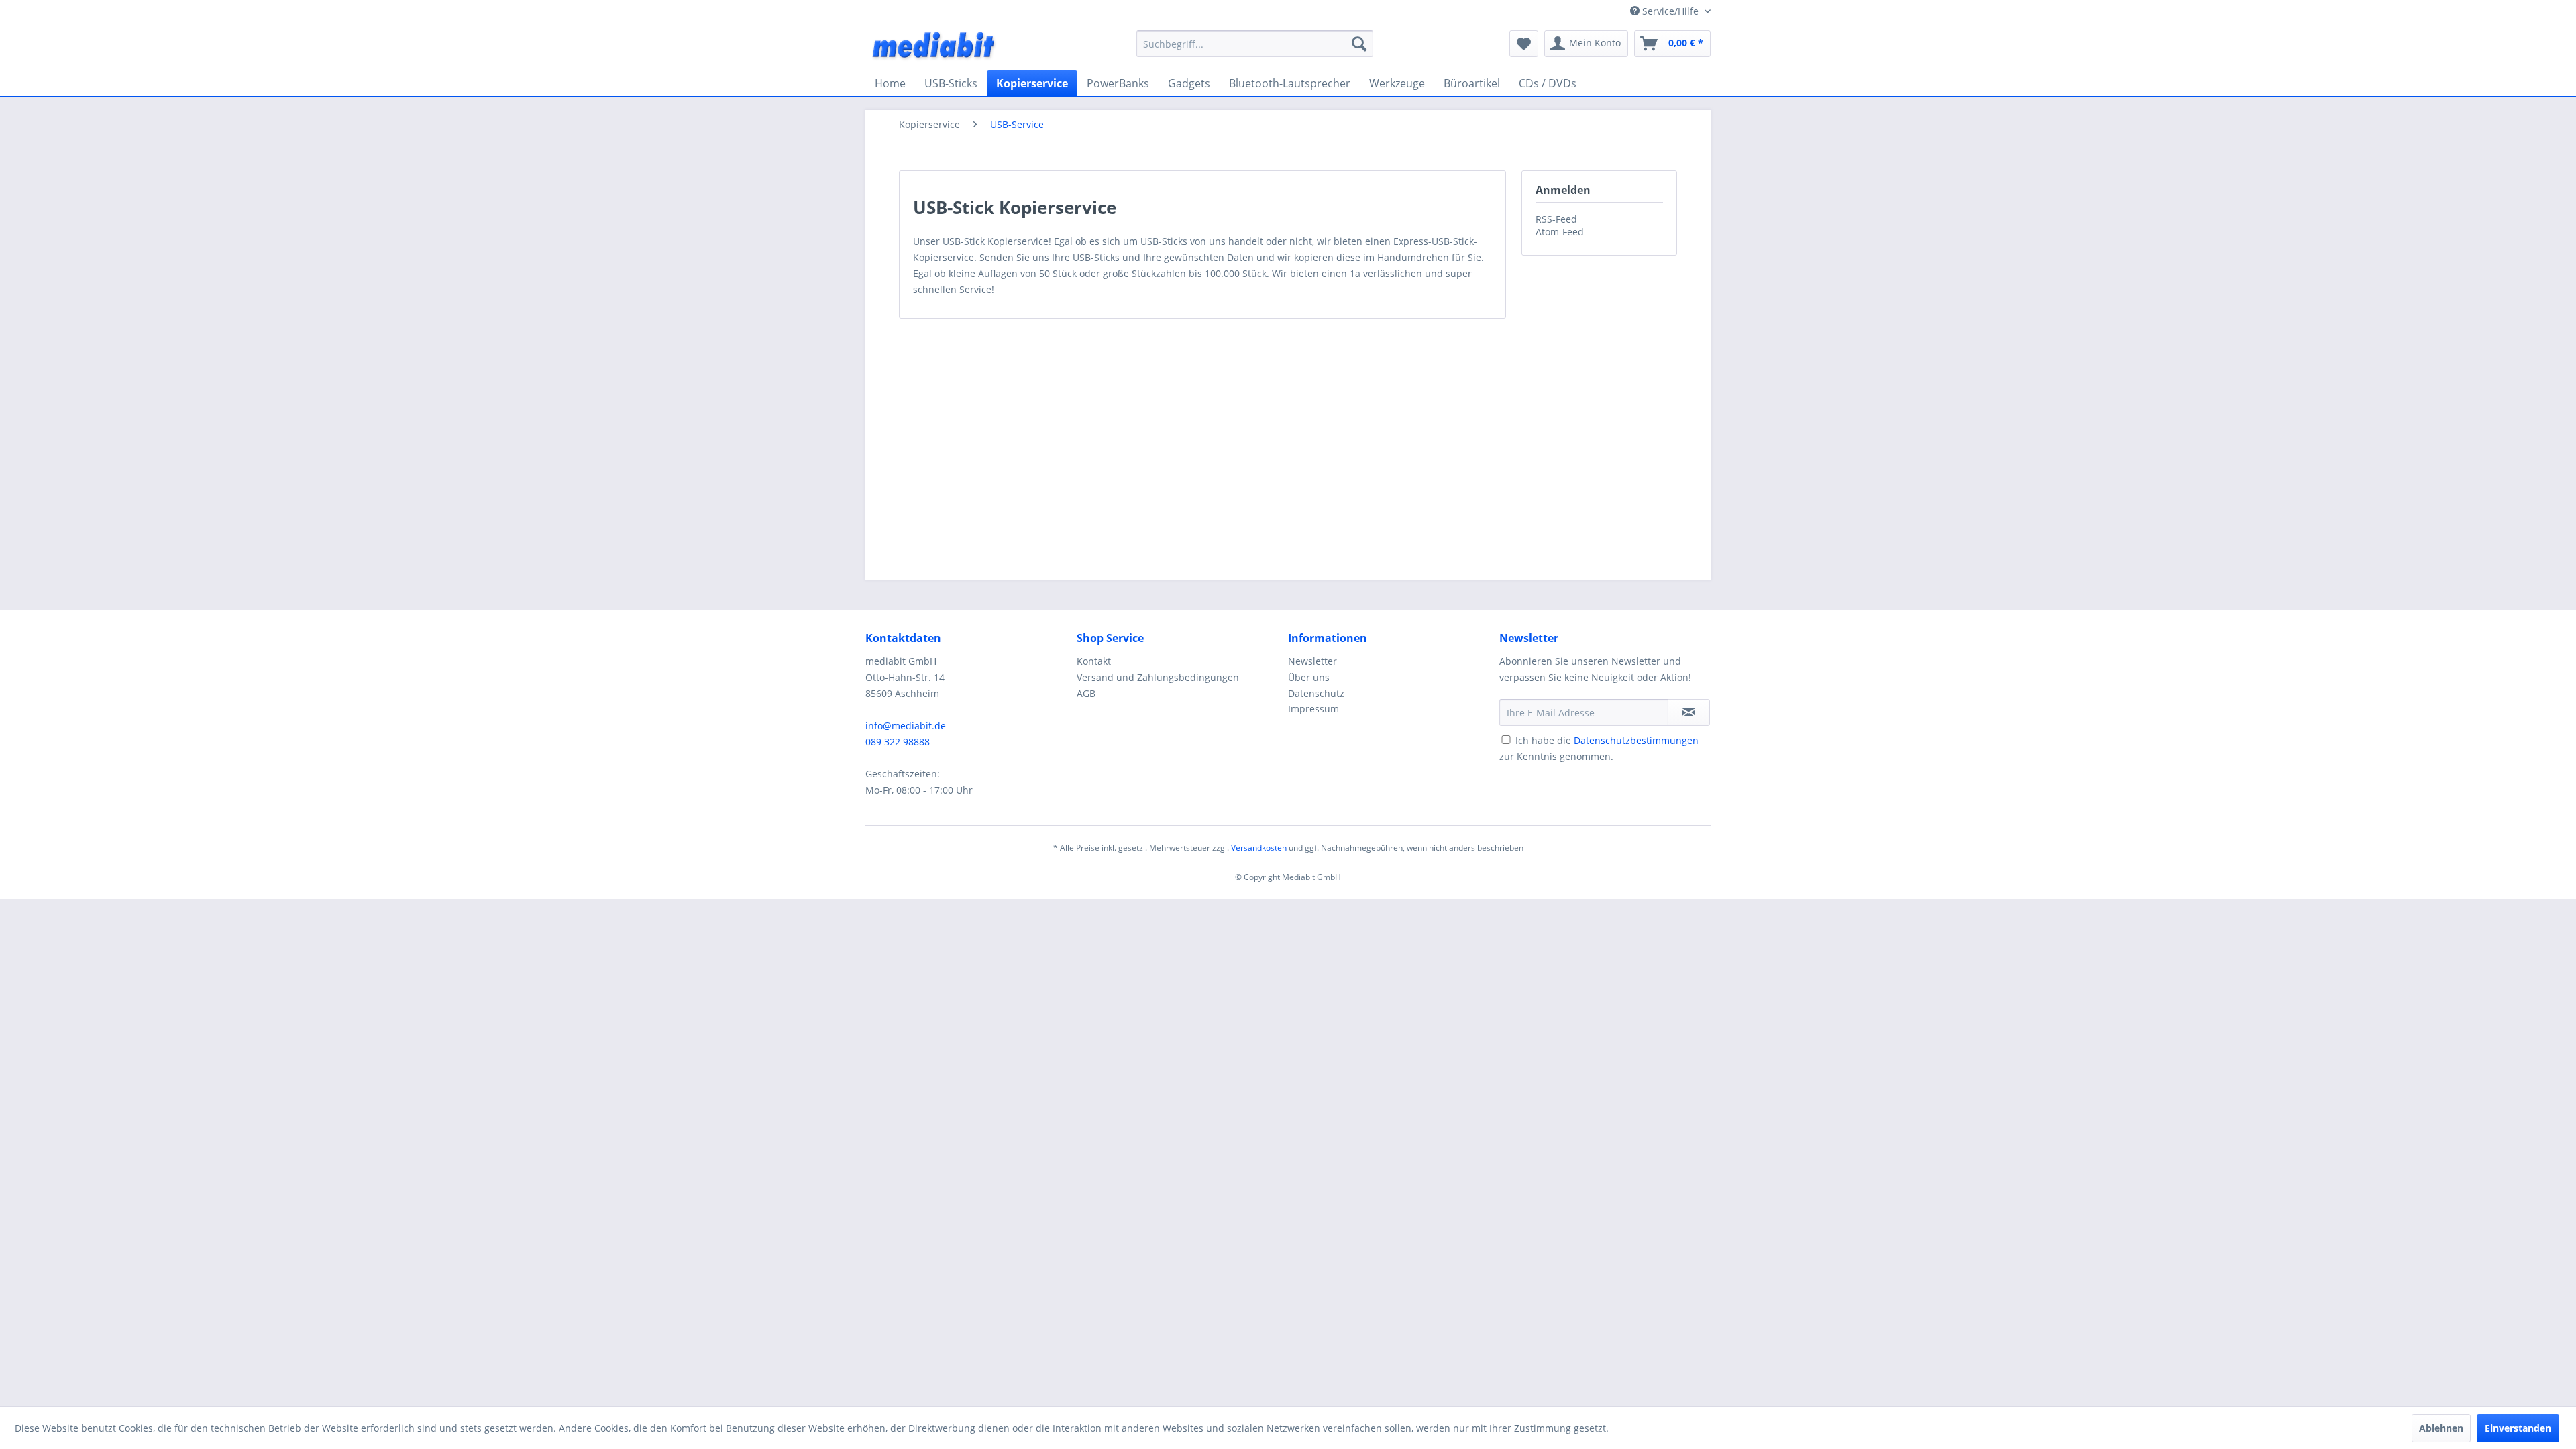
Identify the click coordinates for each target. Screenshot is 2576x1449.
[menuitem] (1255, 44)
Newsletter (1312, 661)
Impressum (1313, 709)
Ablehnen (2441, 1428)
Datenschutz (1316, 693)
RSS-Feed (1556, 219)
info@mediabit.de (906, 726)
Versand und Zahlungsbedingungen (1158, 677)
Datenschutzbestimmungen (1636, 740)
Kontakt (1094, 661)
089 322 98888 (898, 742)
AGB (1086, 693)
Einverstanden (2518, 1428)
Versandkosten (1259, 848)
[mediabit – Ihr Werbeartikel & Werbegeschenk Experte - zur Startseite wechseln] (934, 47)
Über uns (1309, 677)
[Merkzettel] (1524, 44)
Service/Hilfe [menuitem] (1670, 11)
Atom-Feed (1560, 232)
